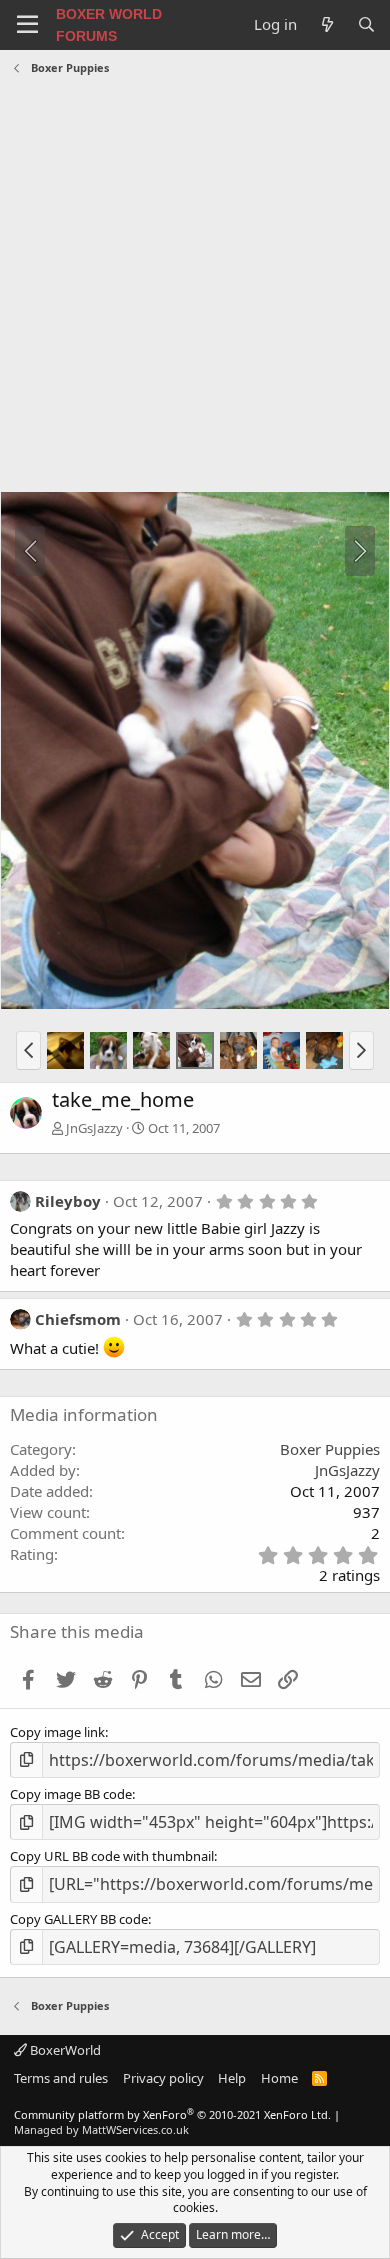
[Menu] (27, 25)
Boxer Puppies (330, 1449)
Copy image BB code (71, 1794)
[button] (28, 1050)
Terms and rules (61, 2078)
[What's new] (326, 24)
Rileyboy (68, 1201)
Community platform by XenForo (172, 2114)
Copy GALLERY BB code (79, 1919)
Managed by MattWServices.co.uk (101, 2129)
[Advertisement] (195, 286)
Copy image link (57, 1732)
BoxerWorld (64, 2050)
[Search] (366, 24)
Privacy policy (163, 2078)
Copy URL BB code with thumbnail (112, 1856)
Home (279, 2078)
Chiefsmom (78, 1319)
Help (232, 2078)
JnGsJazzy (94, 1128)
